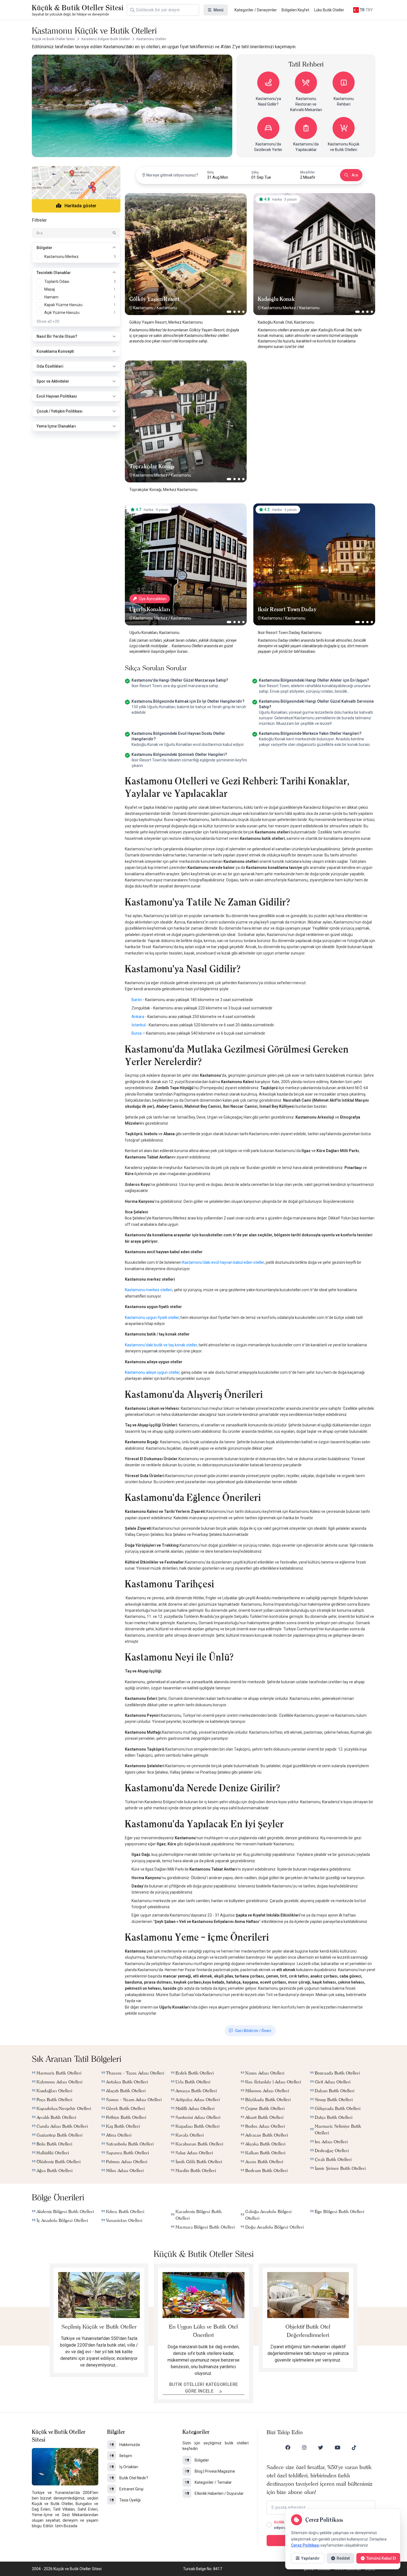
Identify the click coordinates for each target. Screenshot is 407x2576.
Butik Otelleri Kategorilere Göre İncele (204, 2388)
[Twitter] (321, 2447)
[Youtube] (338, 2447)
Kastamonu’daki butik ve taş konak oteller (161, 1345)
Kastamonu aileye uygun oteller (152, 1372)
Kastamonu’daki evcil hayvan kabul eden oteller (223, 1262)
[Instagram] (304, 2447)
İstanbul (139, 1025)
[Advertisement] (314, 395)
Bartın (137, 1000)
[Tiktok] (354, 2447)
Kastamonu (143, 308)
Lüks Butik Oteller (329, 10)
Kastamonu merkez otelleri (149, 1290)
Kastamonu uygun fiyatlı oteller (152, 1318)
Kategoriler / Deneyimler (256, 10)
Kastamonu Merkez (279, 308)
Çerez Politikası (305, 2545)
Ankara (138, 1017)
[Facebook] (288, 2447)
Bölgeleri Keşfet (295, 10)
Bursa (137, 1033)
